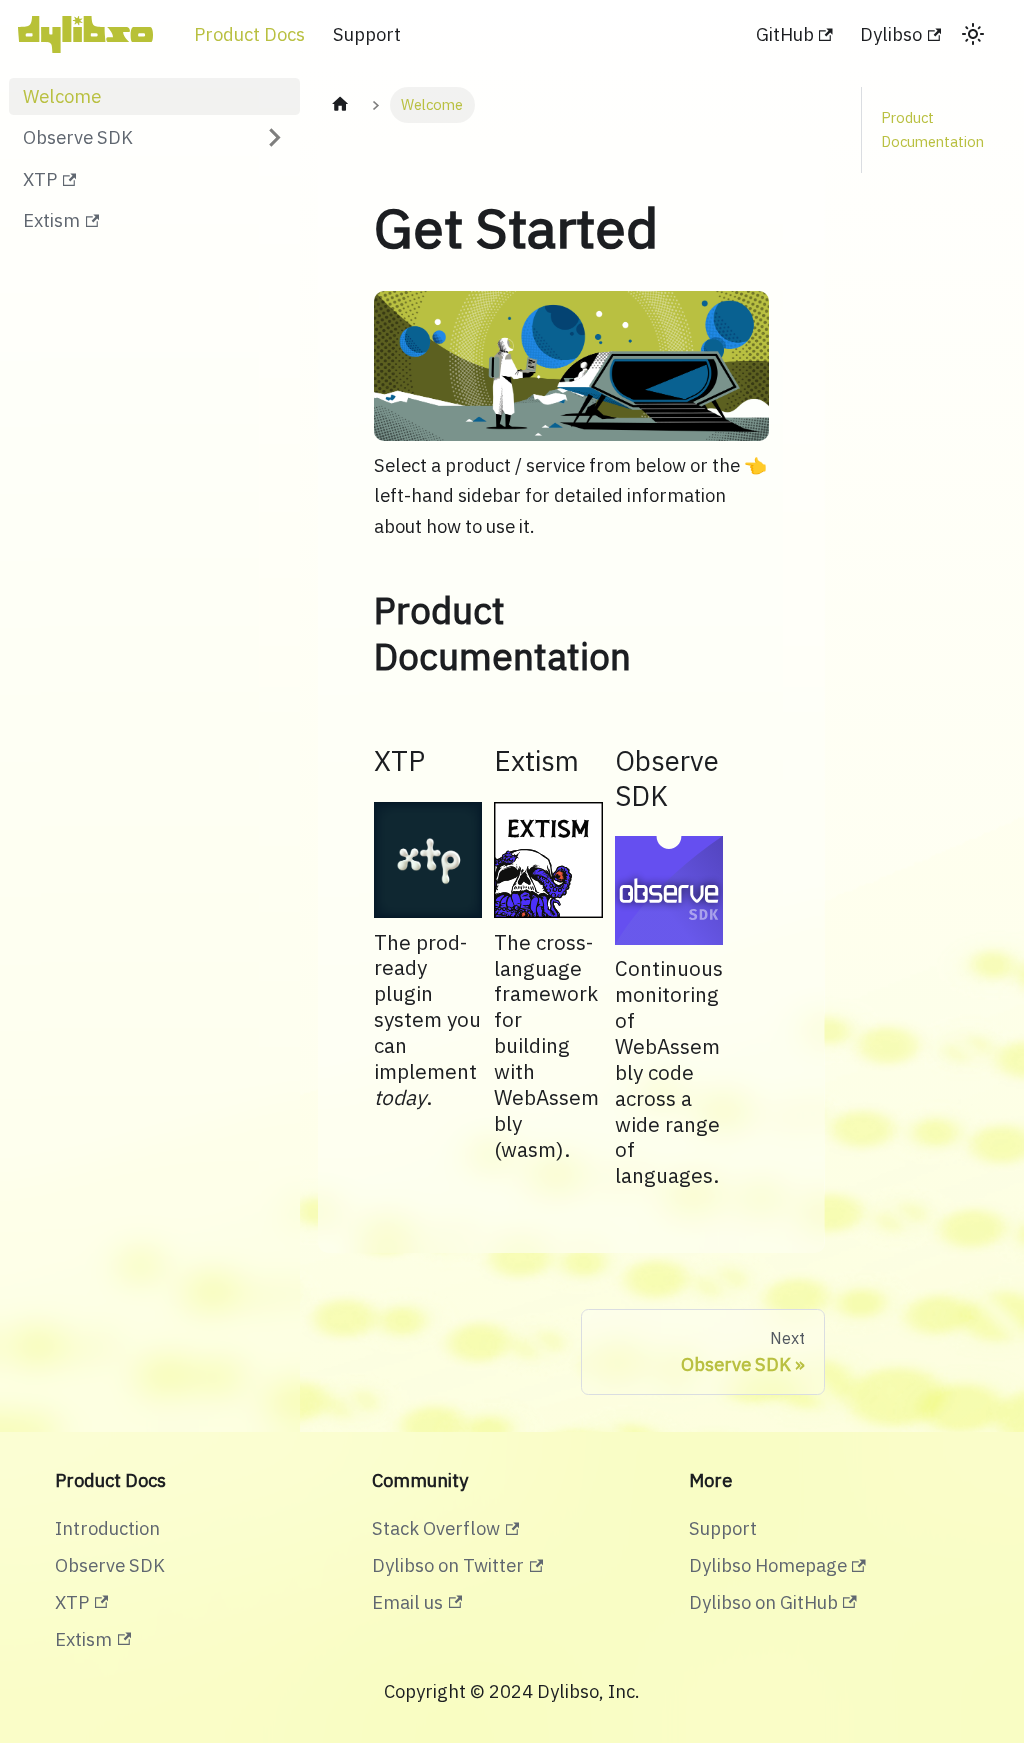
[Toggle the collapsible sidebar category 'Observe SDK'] (274, 138)
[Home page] (340, 105)
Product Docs (249, 34)
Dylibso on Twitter (448, 1565)
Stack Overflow (436, 1528)
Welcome (62, 96)
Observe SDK (78, 137)
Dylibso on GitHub (763, 1602)
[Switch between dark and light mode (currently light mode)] (973, 34)
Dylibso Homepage (768, 1565)
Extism (51, 220)
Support (367, 34)
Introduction (107, 1528)
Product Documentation (932, 129)
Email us (407, 1602)
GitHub (785, 34)
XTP (40, 179)
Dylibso (891, 34)
